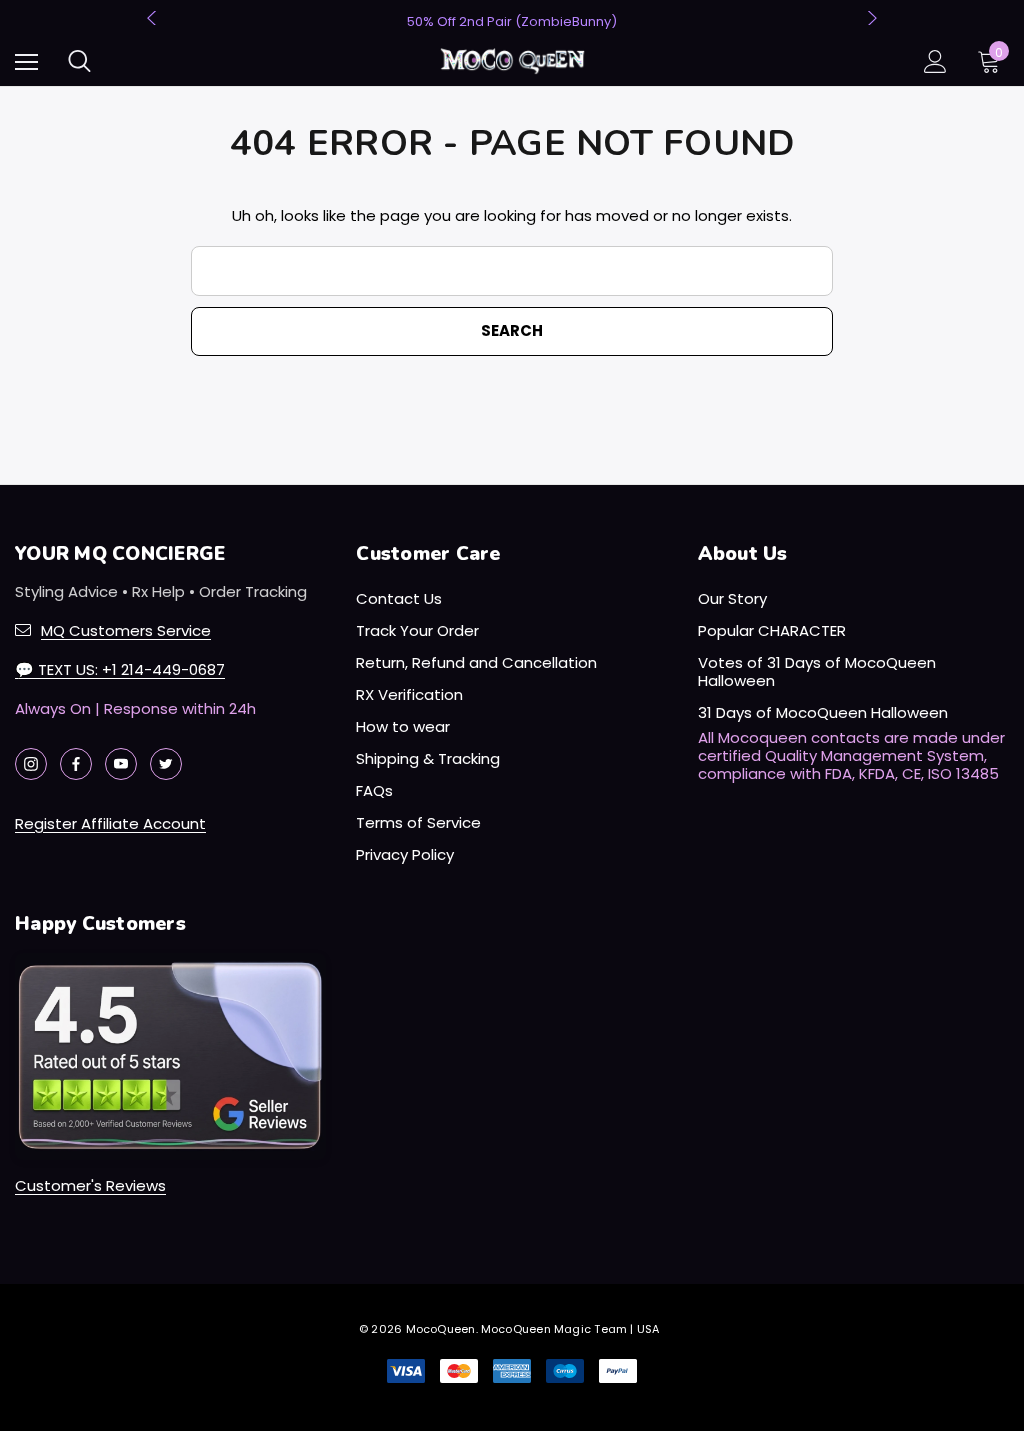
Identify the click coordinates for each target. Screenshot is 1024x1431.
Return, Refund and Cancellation (476, 662)
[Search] (79, 61)
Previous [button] (154, 18)
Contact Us (399, 598)
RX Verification (409, 694)
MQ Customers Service (126, 630)
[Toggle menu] (26, 61)
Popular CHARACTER (772, 630)
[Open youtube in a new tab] (121, 764)
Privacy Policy (405, 854)
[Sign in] (935, 61)
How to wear (403, 726)
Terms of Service (418, 822)
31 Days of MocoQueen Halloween (823, 712)
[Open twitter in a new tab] (166, 764)
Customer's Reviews (90, 1185)
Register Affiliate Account (110, 823)
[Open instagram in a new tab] (31, 764)
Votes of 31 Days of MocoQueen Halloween (817, 671)
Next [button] (870, 18)
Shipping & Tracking (428, 758)
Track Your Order (417, 630)
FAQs (374, 790)
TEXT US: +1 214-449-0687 (120, 669)
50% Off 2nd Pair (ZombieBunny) (512, 21)
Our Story (732, 598)
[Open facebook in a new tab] (76, 764)
